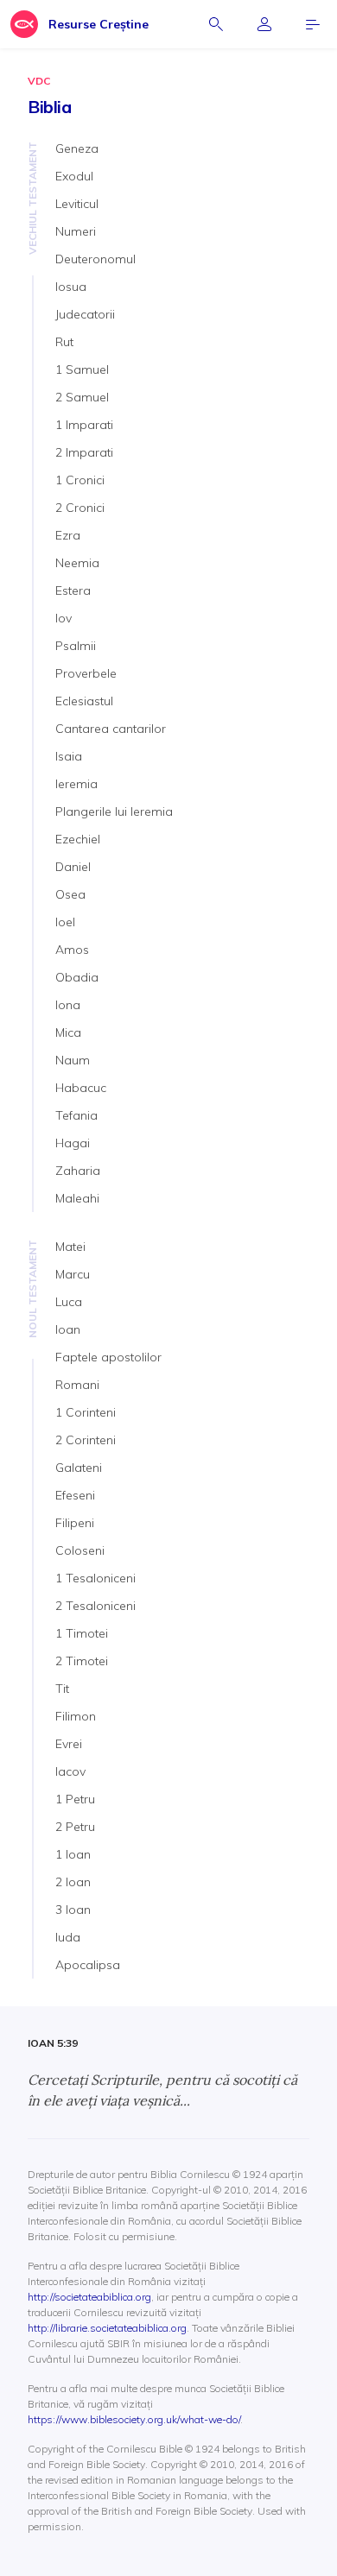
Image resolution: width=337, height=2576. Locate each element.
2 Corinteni (86, 1440)
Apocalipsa (88, 1965)
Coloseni (80, 1550)
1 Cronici (80, 480)
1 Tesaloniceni (95, 1578)
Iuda (68, 1937)
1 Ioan (73, 1854)
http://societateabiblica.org (89, 2297)
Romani (77, 1385)
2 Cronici (80, 508)
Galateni (79, 1468)
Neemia (77, 563)
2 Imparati (84, 452)
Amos (72, 950)
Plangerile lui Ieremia (114, 811)
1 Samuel (82, 369)
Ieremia (76, 784)
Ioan (68, 1329)
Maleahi (77, 1198)
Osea (70, 894)
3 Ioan (73, 1910)
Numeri (76, 231)
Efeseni (75, 1495)
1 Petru (75, 1799)
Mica (68, 1032)
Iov (64, 618)
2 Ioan (73, 1882)
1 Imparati (84, 425)
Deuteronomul (95, 259)
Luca (69, 1302)
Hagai (73, 1143)
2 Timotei (82, 1661)
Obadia (77, 977)
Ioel (65, 922)
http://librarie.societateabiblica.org (107, 2328)
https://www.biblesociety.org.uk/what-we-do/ (134, 2419)
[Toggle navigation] (313, 24)
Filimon (76, 1716)
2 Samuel (82, 397)
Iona (68, 1005)
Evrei (69, 1744)
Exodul (74, 176)
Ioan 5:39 (53, 2043)
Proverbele (86, 673)
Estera (73, 590)
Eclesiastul (84, 701)
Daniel (73, 867)
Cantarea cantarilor (111, 729)
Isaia (69, 756)
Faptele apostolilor (108, 1357)
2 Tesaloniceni (95, 1606)
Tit (62, 1689)
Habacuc (81, 1088)
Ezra (68, 535)
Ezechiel (78, 839)
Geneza (77, 148)
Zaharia (78, 1171)
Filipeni (75, 1523)
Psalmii (76, 646)
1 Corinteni (86, 1412)
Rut (64, 342)
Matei (70, 1247)
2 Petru (75, 1827)
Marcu (73, 1274)
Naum (73, 1060)
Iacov (70, 1771)
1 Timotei (82, 1633)
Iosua (71, 287)
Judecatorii (85, 314)
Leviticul (77, 204)
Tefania (76, 1115)
